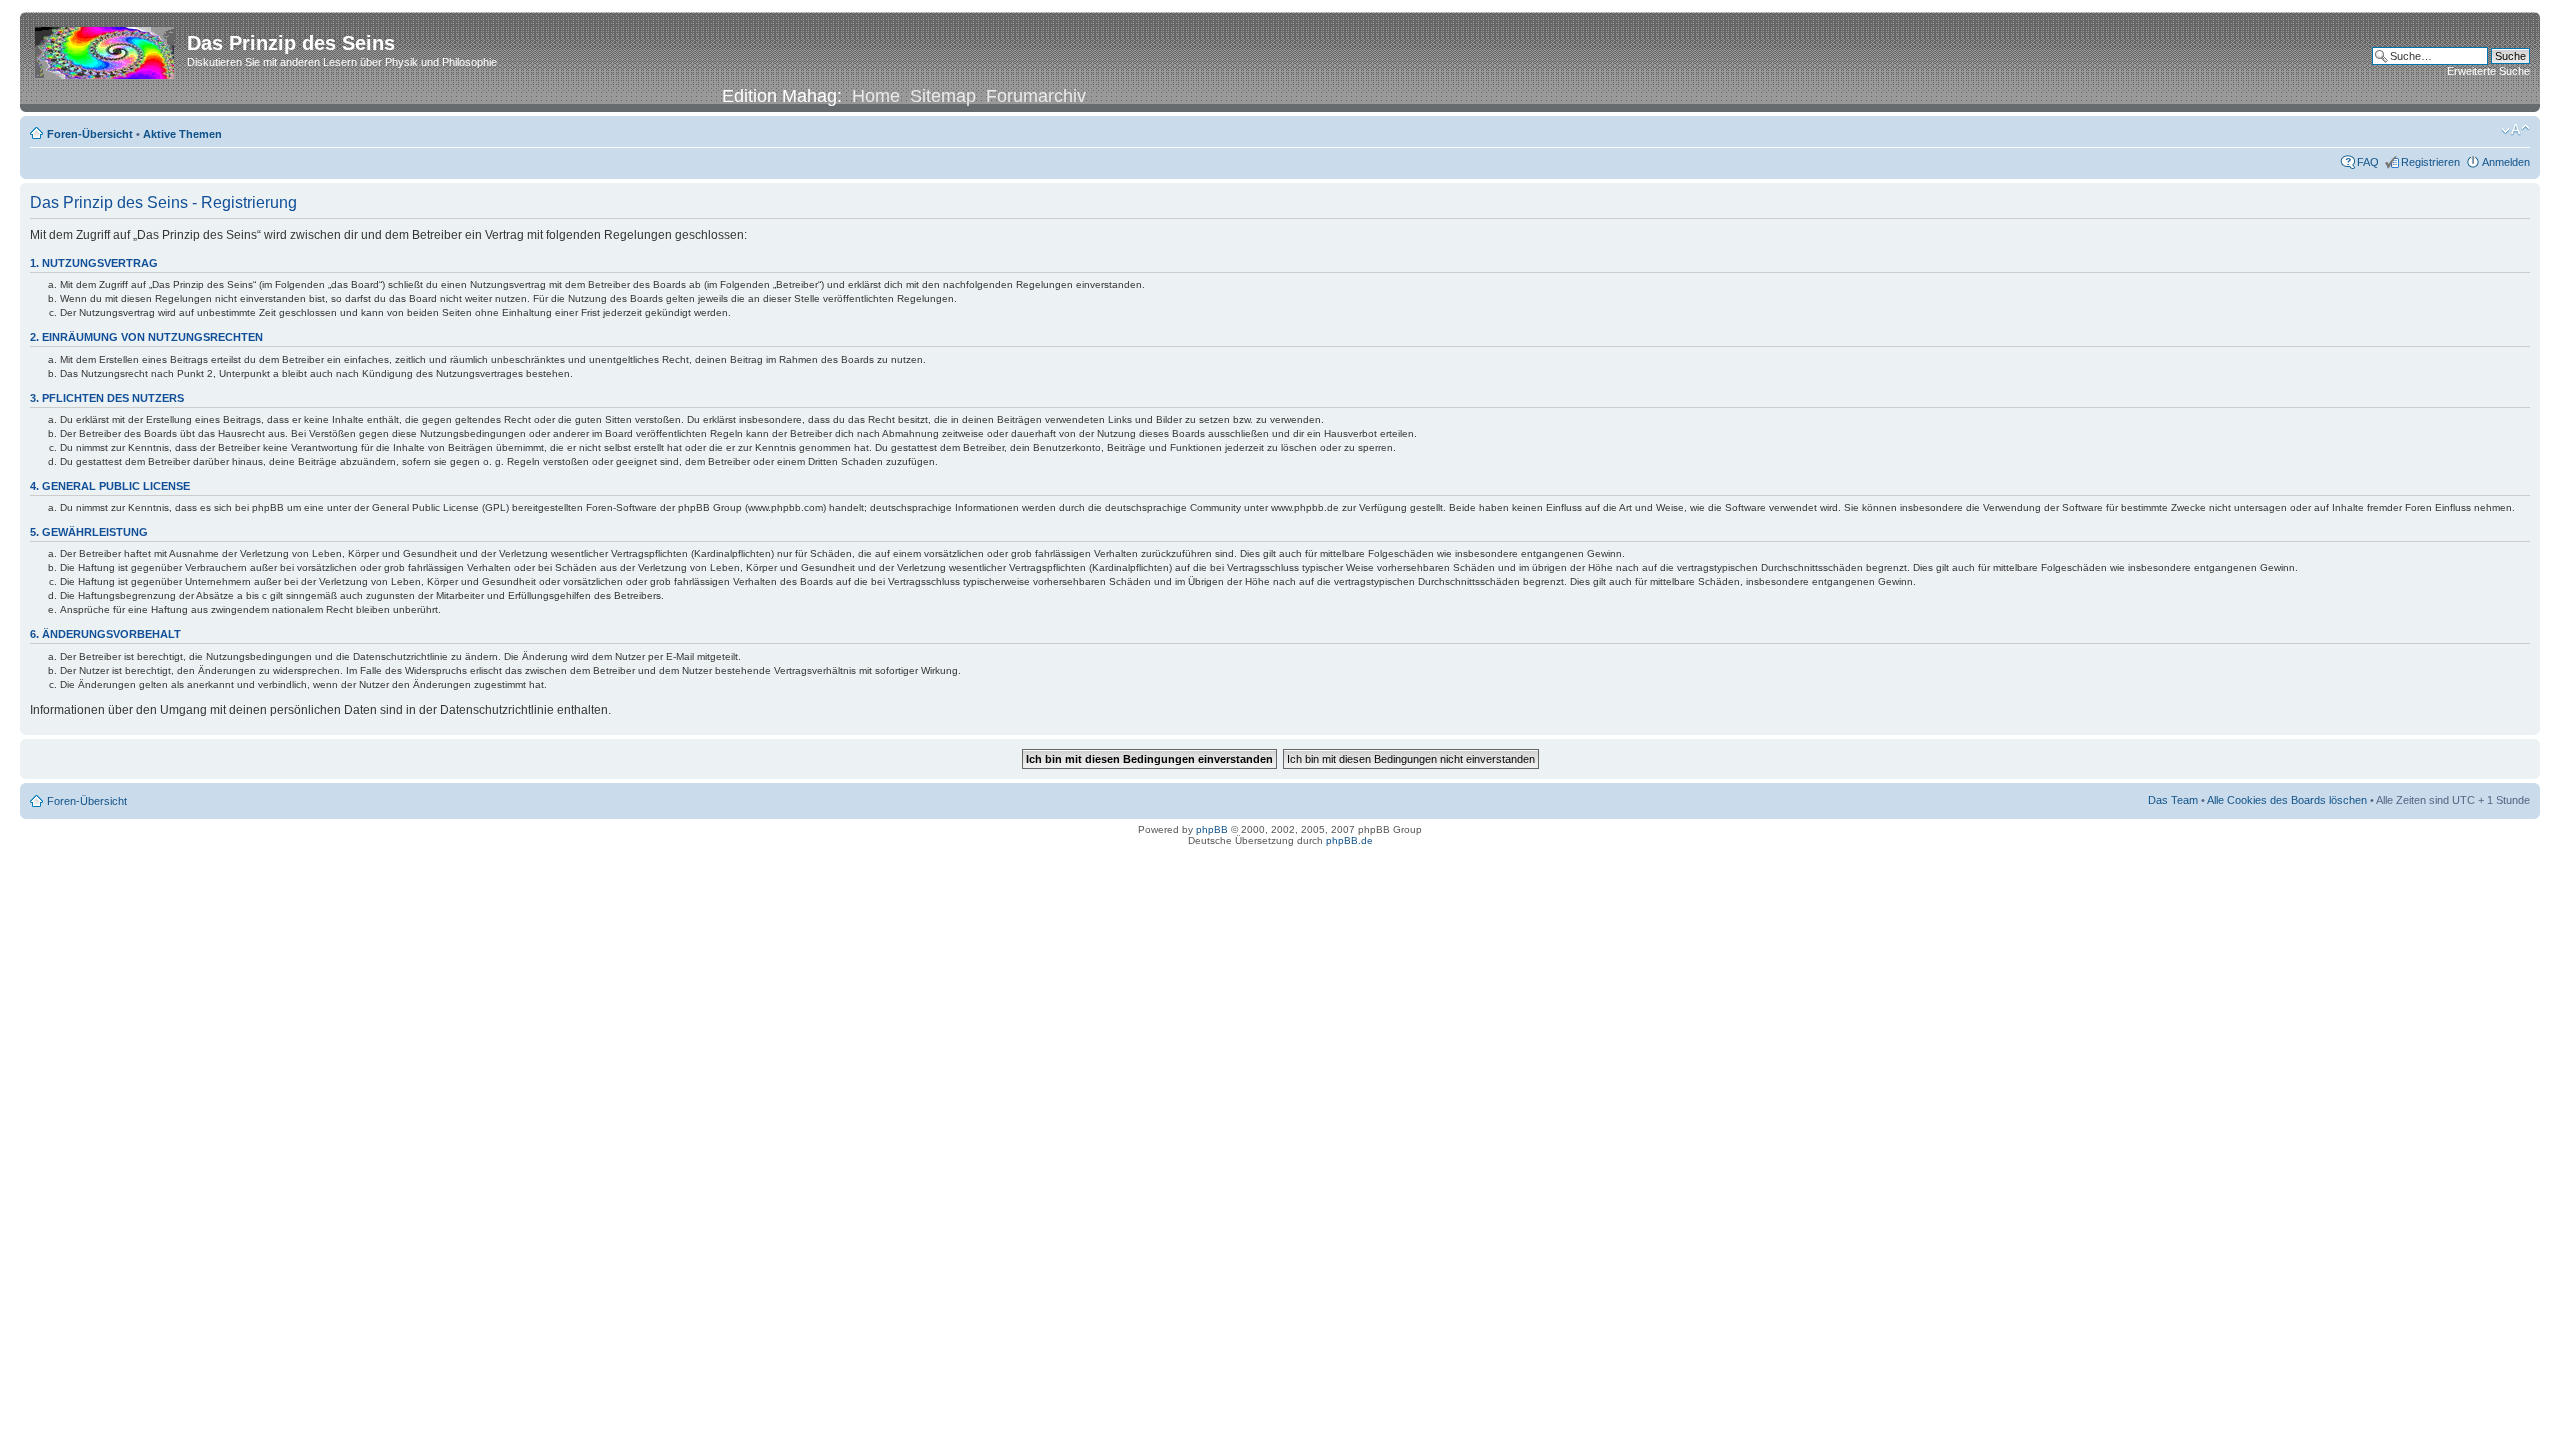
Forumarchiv (1036, 96)
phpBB (1212, 829)
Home (876, 96)
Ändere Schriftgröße (2515, 130)
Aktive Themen (182, 134)
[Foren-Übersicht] (106, 49)
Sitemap (943, 96)
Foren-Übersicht (90, 134)
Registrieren (2430, 162)
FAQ (2368, 162)
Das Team (2173, 800)
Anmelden (2506, 162)
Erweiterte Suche (2488, 71)
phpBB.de (1349, 840)
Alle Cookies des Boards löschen (2287, 800)
